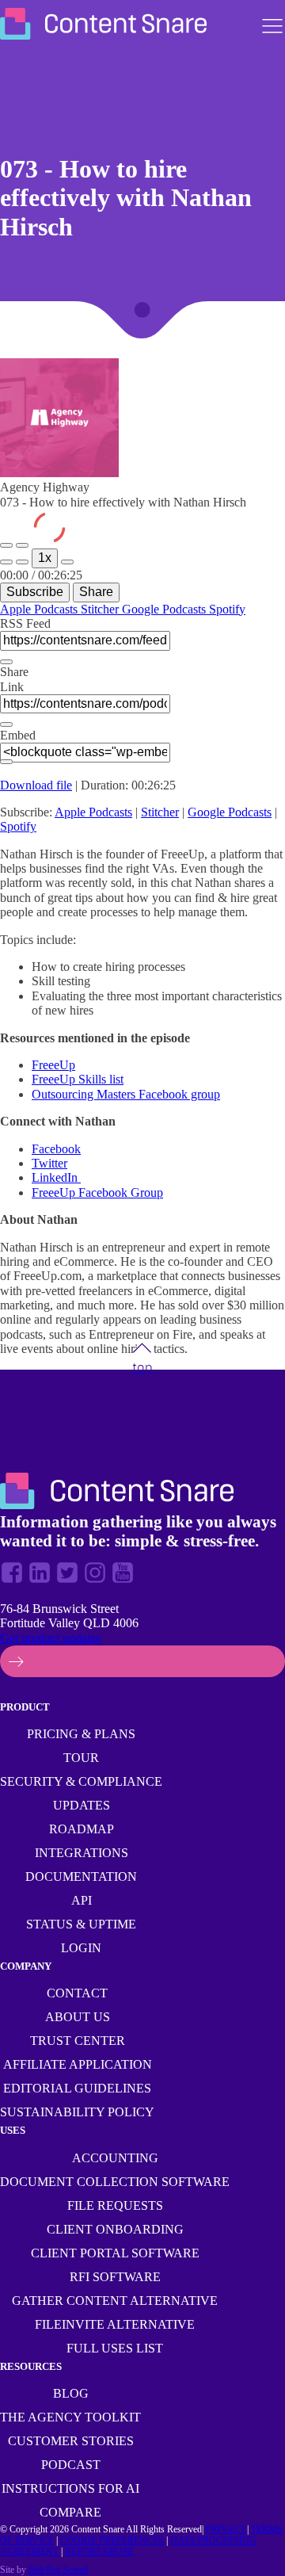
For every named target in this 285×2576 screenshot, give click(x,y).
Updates (82, 1805)
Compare (70, 2512)
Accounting (115, 2158)
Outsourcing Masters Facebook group (126, 1094)
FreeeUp (53, 1065)
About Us (78, 2017)
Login (81, 1948)
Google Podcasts (165, 609)
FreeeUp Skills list (78, 1079)
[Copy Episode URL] (6, 724)
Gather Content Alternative (115, 2301)
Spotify (227, 609)
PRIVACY (226, 2529)
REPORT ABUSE (99, 2551)
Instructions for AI (70, 2488)
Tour (81, 1758)
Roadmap (82, 1829)
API (82, 1900)
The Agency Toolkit (70, 2417)
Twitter (49, 1163)
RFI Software (115, 2277)
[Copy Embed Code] (6, 762)
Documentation (81, 1877)
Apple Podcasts (40, 609)
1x (45, 558)
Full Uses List (115, 2348)
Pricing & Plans (81, 1734)
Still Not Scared (58, 2570)
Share (96, 592)
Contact (77, 1993)
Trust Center (78, 2041)
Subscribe (35, 592)
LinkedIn (56, 1177)
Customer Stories (71, 2441)
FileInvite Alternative (115, 2324)
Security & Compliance (81, 1781)
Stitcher (101, 609)
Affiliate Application (78, 2064)
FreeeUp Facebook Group (97, 1192)
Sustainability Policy (77, 2112)
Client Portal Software (115, 2253)
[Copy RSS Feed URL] (6, 662)
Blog (71, 2393)
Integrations (82, 1853)
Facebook (56, 1149)
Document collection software (115, 2182)
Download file (36, 785)
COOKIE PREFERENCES (112, 2540)
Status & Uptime (81, 1924)
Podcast (71, 2465)
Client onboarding (115, 2229)
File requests (115, 2205)
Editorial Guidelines (77, 2088)
